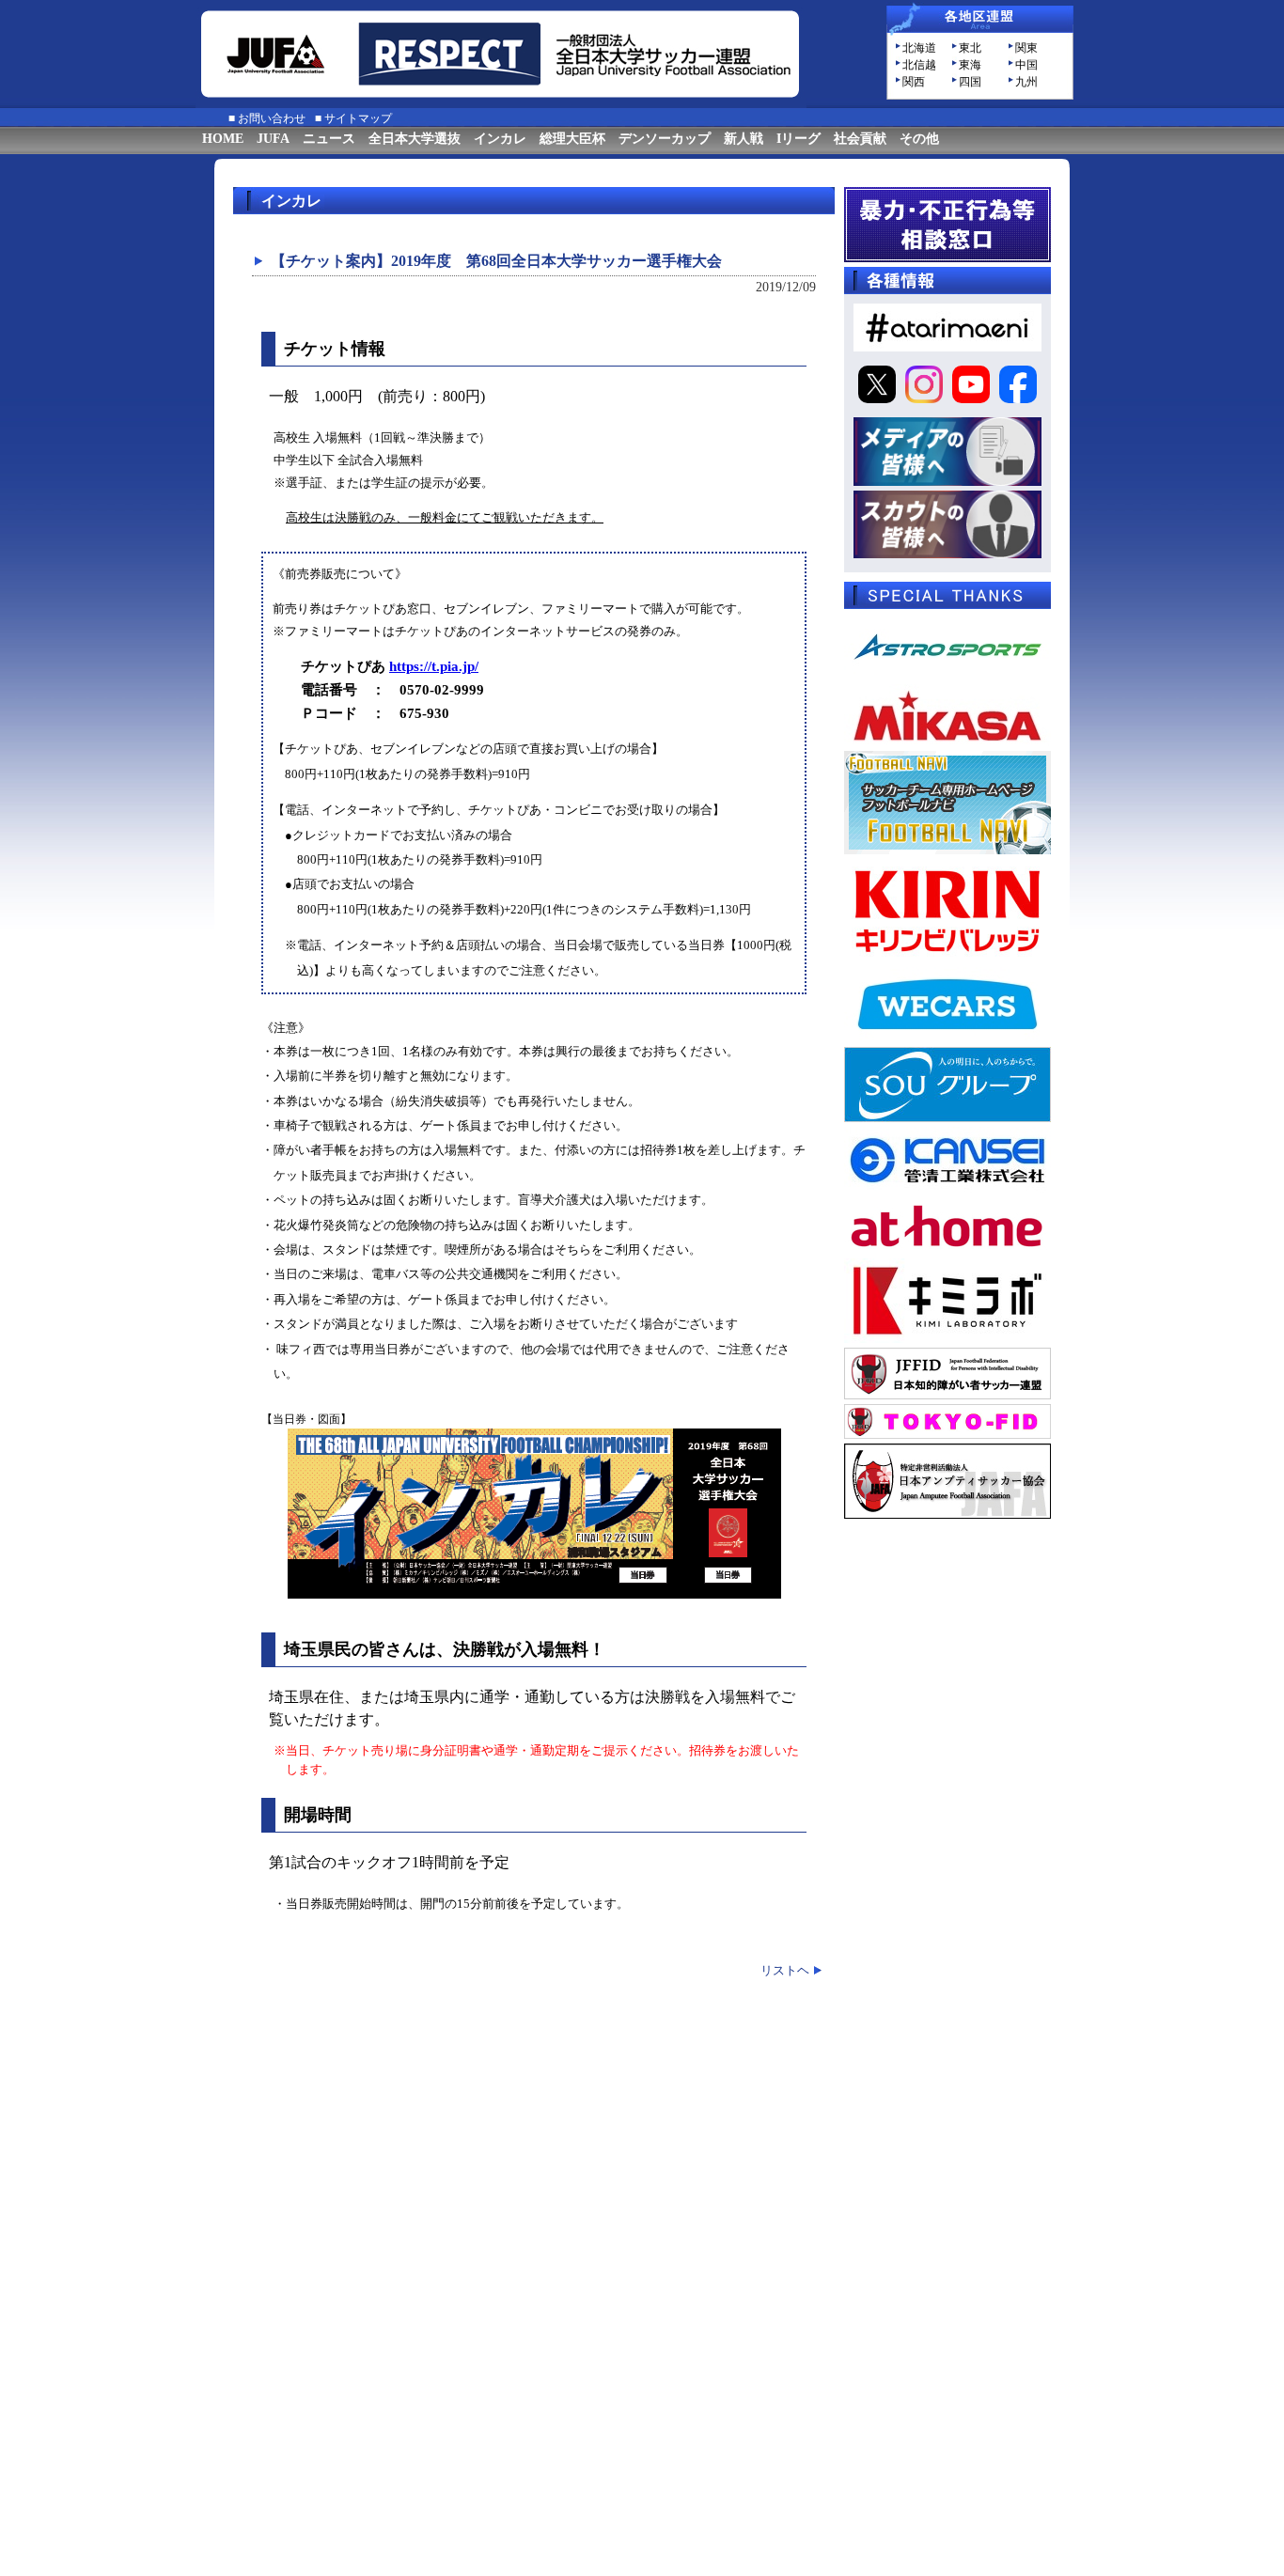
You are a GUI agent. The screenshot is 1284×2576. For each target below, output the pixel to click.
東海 (970, 65)
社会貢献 (860, 139)
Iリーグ (799, 139)
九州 (1026, 82)
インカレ (500, 139)
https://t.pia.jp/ (434, 666)
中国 (1026, 65)
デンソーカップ (665, 139)
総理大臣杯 (572, 139)
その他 (919, 139)
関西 (914, 82)
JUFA (273, 139)
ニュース (329, 139)
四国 (970, 82)
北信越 (919, 65)
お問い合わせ (272, 118)
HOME (223, 139)
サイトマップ (358, 118)
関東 (1026, 48)
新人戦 (744, 139)
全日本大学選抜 (415, 139)
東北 (970, 48)
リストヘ (785, 1970)
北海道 (919, 48)
